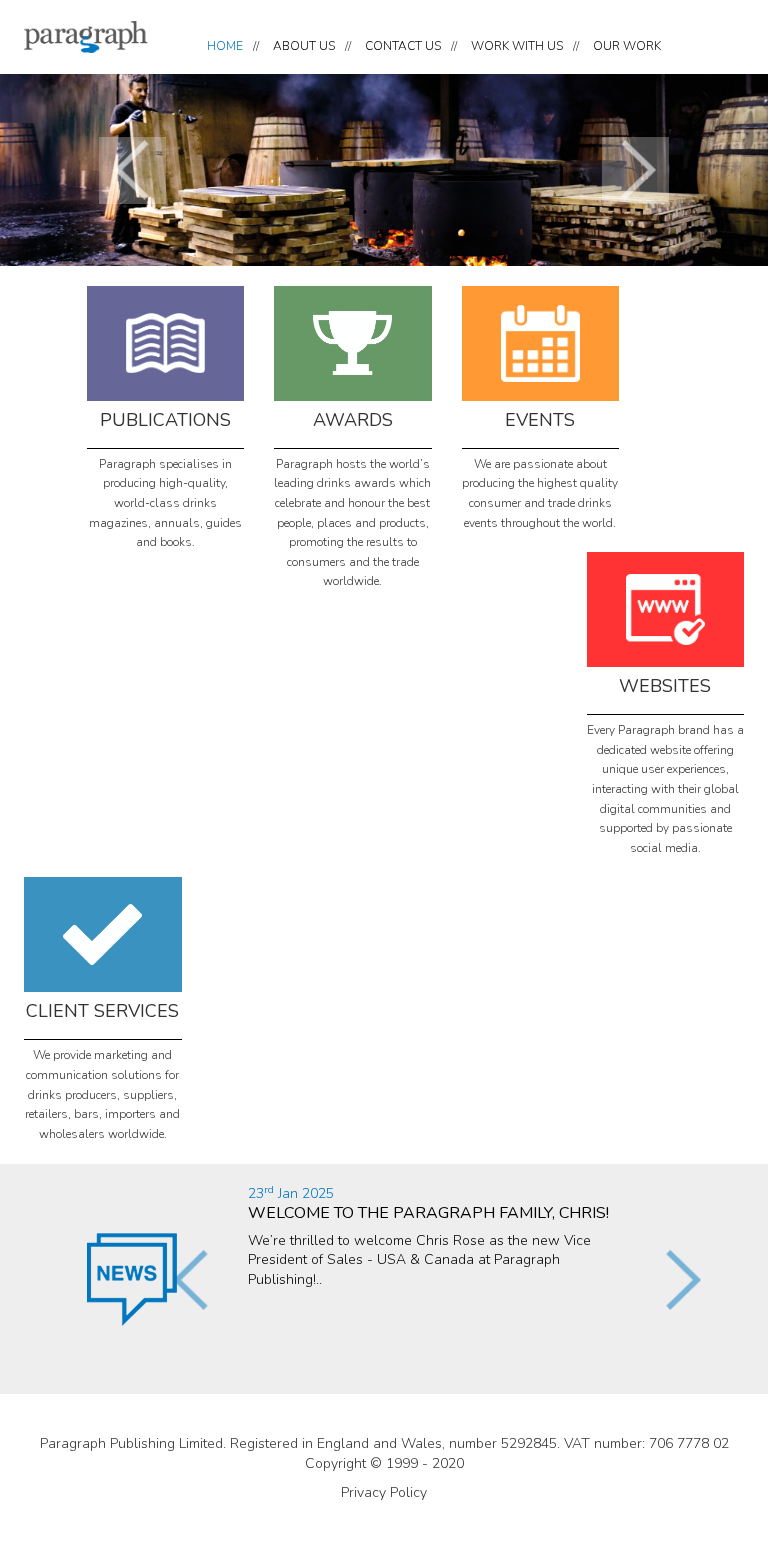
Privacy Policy (384, 1492)
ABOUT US (304, 46)
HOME (225, 46)
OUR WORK (627, 46)
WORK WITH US (517, 46)
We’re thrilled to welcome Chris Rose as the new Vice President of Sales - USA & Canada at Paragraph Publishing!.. (428, 1236)
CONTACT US (403, 46)
